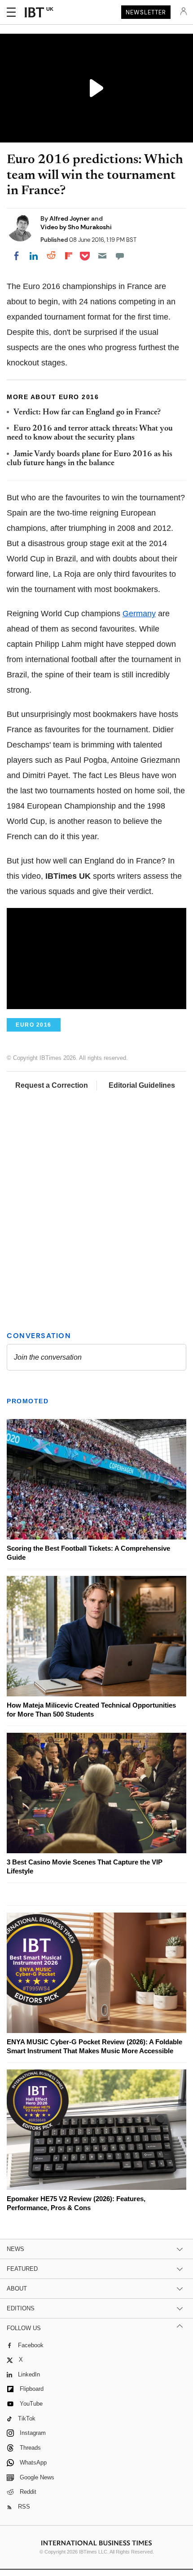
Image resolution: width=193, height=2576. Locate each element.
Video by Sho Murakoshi (76, 227)
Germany (139, 614)
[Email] (102, 256)
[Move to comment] (120, 256)
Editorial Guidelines (142, 1085)
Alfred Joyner (70, 218)
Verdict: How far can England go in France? (87, 413)
